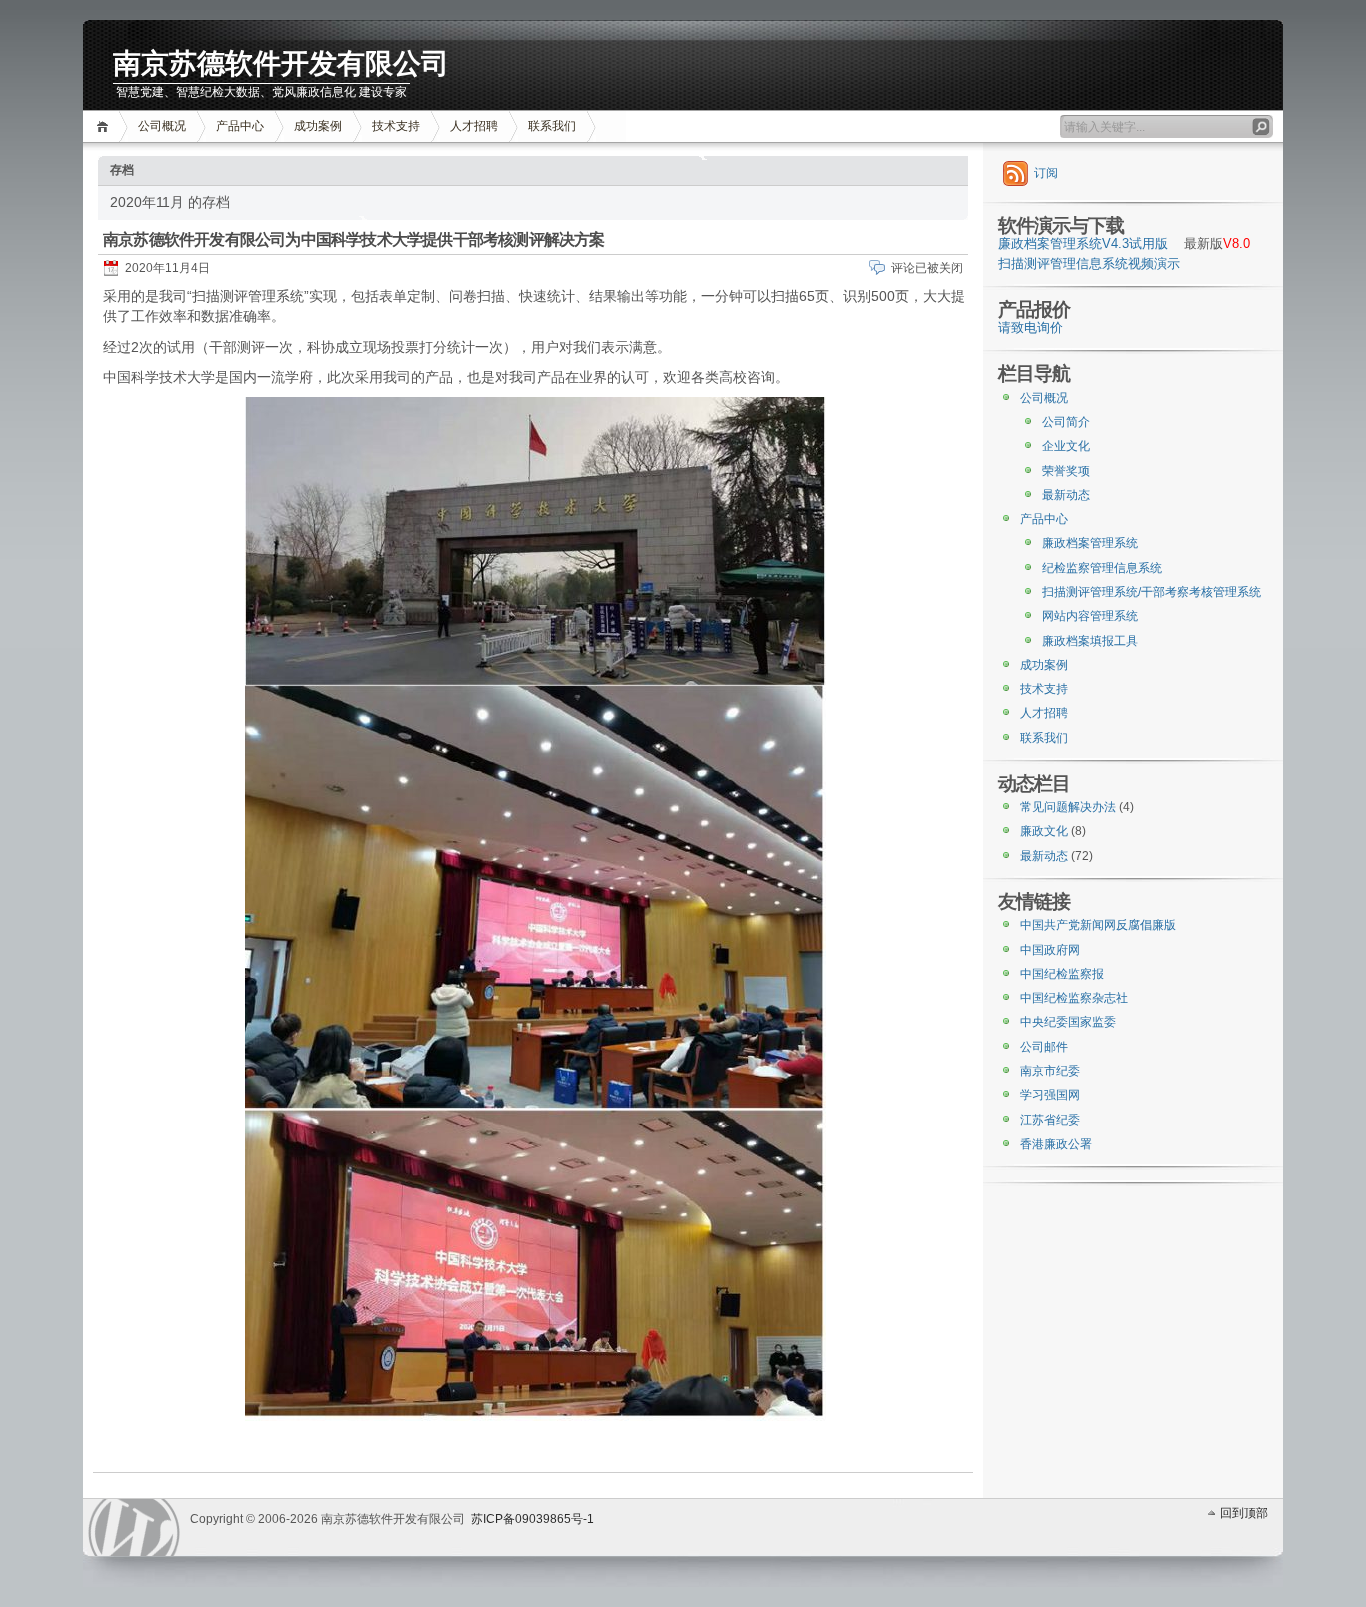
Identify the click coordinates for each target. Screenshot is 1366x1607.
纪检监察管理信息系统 (1102, 568)
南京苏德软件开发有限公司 (281, 63)
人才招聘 (474, 126)
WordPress (134, 1527)
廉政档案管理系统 (1090, 543)
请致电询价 (1030, 328)
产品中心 (240, 126)
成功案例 (318, 126)
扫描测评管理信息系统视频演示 (1089, 264)
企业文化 (1066, 446)
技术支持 (396, 126)
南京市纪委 (1050, 1071)
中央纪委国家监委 (1068, 1022)
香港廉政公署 (1056, 1144)
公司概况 (162, 126)
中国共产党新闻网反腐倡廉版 (1098, 925)
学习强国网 (1050, 1095)
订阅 (1046, 173)
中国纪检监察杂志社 (1074, 998)
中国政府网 (1050, 950)
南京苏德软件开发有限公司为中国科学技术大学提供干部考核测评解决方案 (354, 239)
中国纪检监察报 (1062, 974)
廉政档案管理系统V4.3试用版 (1083, 244)
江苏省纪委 (1050, 1120)
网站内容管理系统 (1090, 616)
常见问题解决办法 (1068, 807)
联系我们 (552, 126)
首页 (105, 126)
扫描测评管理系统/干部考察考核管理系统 (1151, 592)
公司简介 (1066, 422)
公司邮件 (1044, 1047)
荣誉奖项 (1066, 471)
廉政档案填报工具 (1090, 641)
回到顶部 (1244, 1513)
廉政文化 (1044, 831)
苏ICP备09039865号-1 (532, 1519)
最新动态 (1066, 495)
